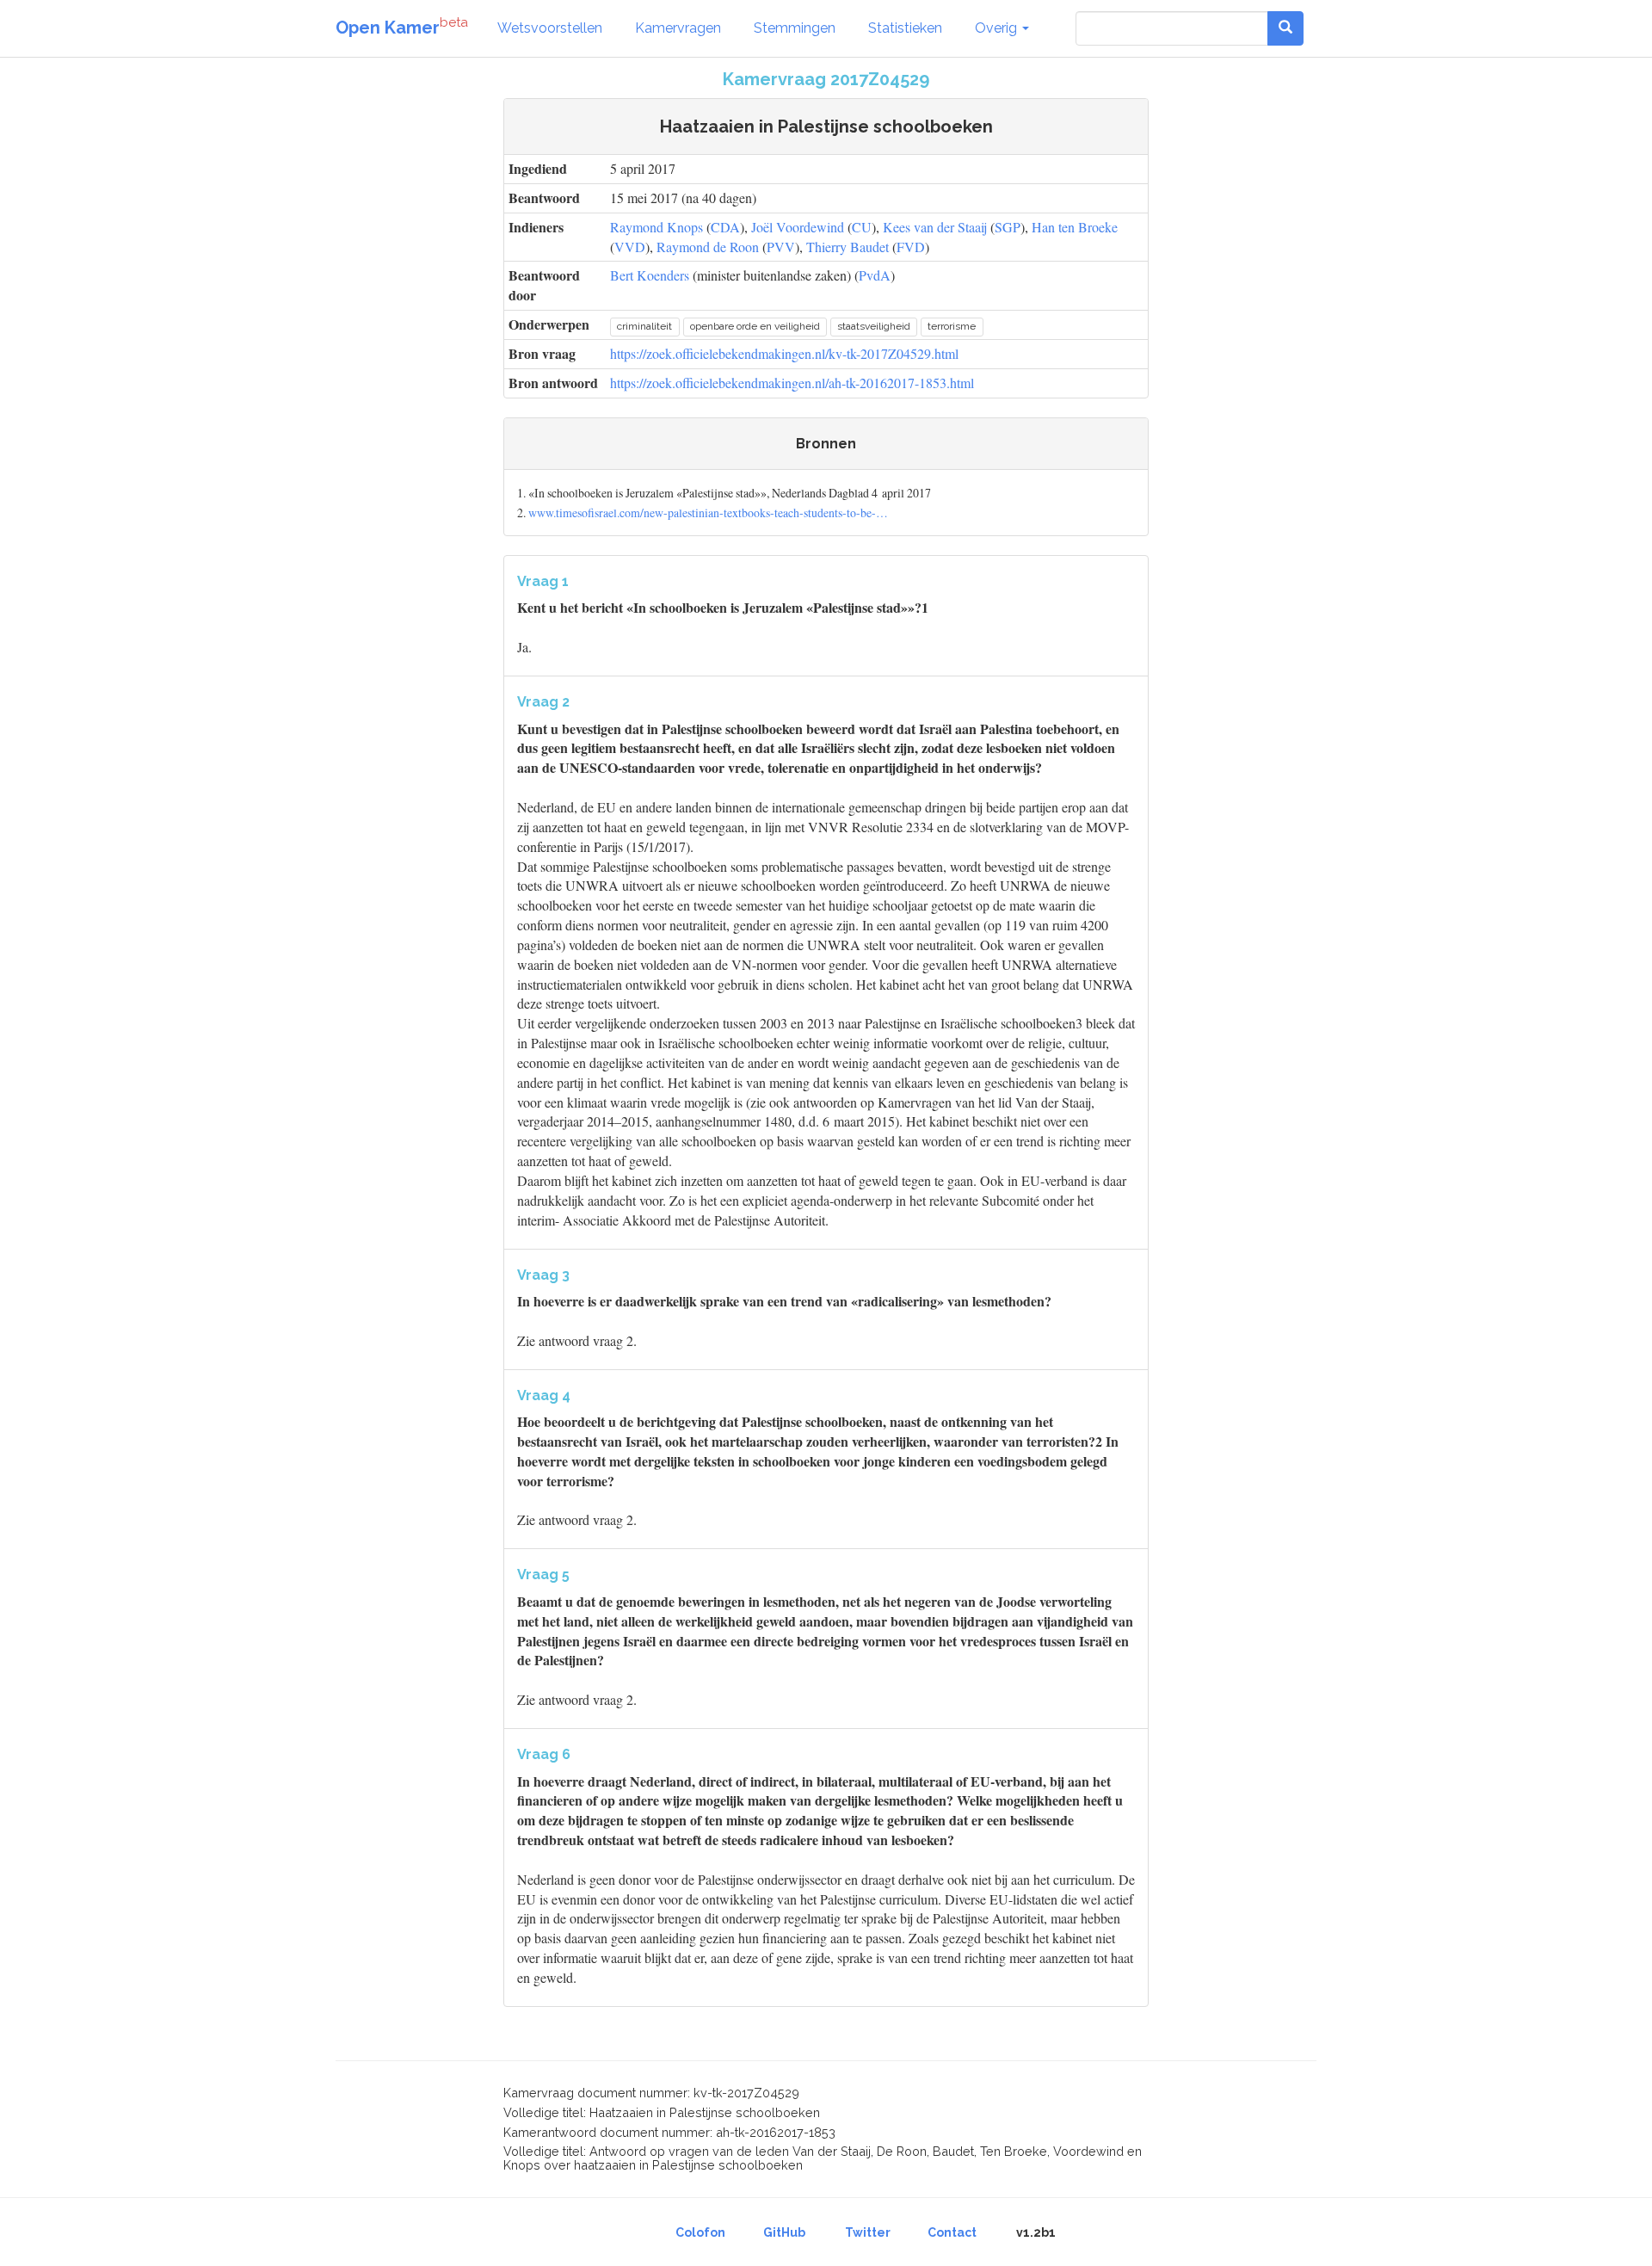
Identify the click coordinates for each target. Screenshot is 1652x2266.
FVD (911, 247)
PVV (781, 247)
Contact (952, 2232)
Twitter (868, 2232)
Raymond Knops (656, 227)
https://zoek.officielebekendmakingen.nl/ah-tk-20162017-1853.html (792, 383)
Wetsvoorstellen (550, 28)
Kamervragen (678, 28)
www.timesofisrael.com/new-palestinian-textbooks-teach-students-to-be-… (708, 512)
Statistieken (905, 28)
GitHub (784, 2232)
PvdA (875, 275)
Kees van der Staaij (935, 227)
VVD (630, 247)
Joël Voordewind (798, 227)
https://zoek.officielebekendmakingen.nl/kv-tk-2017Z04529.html (784, 353)
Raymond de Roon (708, 247)
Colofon (700, 2232)
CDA (725, 227)
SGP (1008, 227)
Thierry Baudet (848, 247)
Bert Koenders (650, 275)
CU (862, 227)
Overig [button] (998, 28)
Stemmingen (795, 28)
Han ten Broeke (1075, 227)
